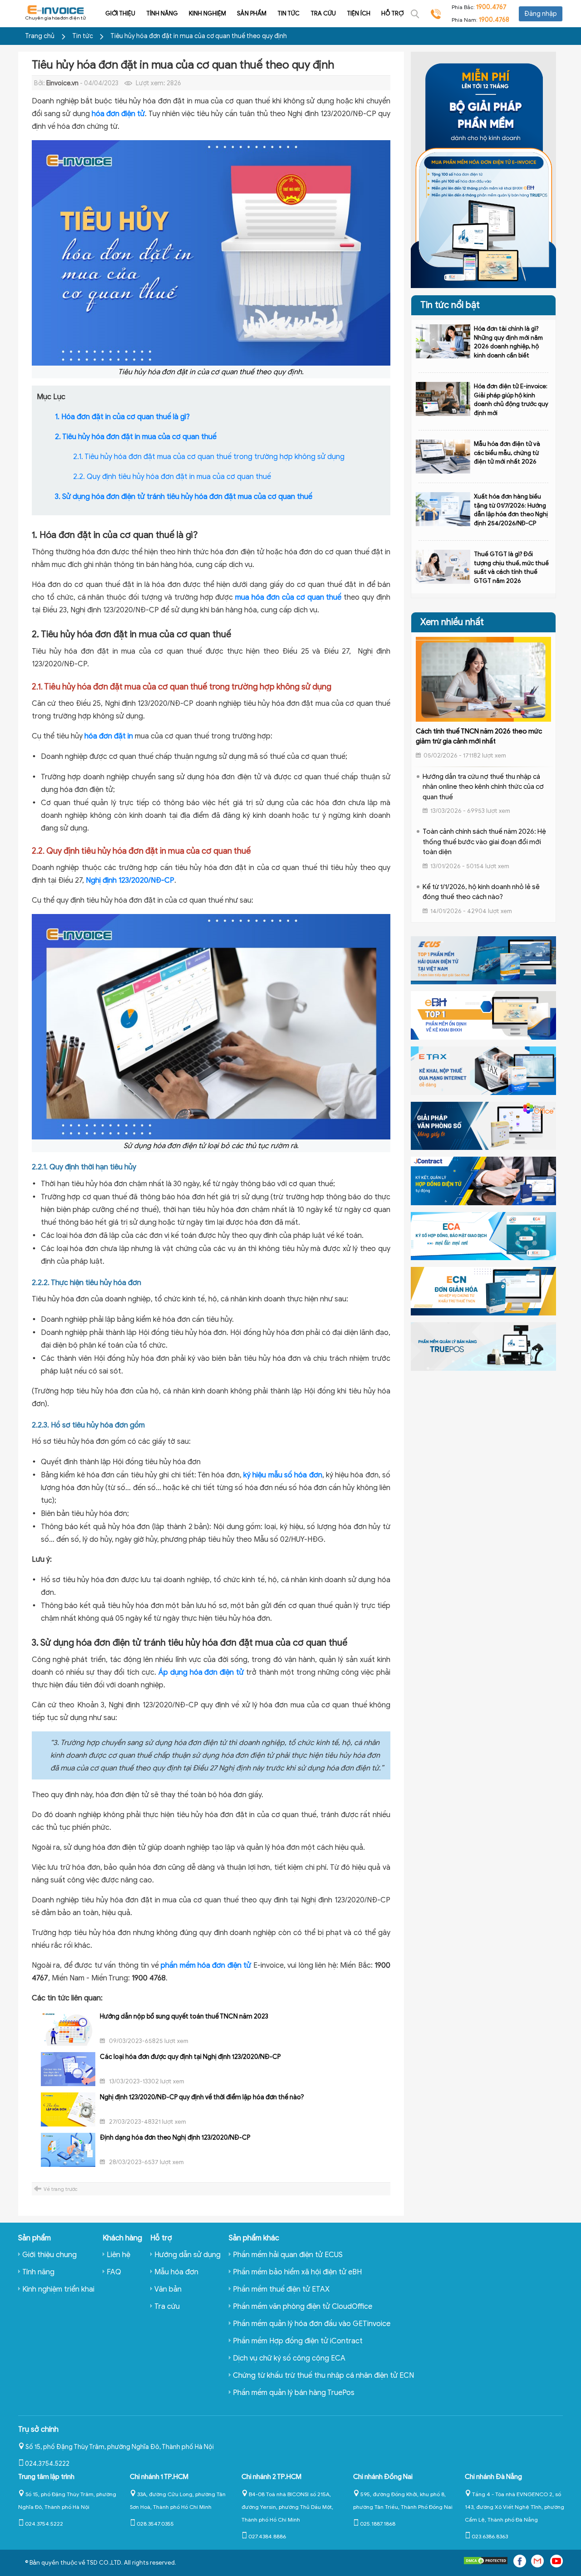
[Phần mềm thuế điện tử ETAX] (483, 1070)
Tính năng (162, 13)
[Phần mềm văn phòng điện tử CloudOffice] (483, 1125)
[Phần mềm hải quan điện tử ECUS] (483, 960)
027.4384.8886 (267, 2536)
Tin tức (288, 13)
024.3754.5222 (47, 2464)
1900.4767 (491, 7)
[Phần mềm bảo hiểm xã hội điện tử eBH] (483, 1015)
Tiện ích (359, 13)
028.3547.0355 (155, 2524)
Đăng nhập (541, 14)
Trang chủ (40, 36)
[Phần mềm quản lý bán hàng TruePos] (483, 1346)
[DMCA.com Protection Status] (486, 2563)
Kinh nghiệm (207, 13)
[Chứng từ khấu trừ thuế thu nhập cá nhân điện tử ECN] (483, 1291)
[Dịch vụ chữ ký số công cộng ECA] (483, 1236)
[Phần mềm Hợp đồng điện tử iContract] (483, 1180)
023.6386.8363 (490, 2536)
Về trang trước (61, 2189)
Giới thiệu (120, 13)
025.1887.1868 (378, 2524)
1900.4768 (494, 20)
